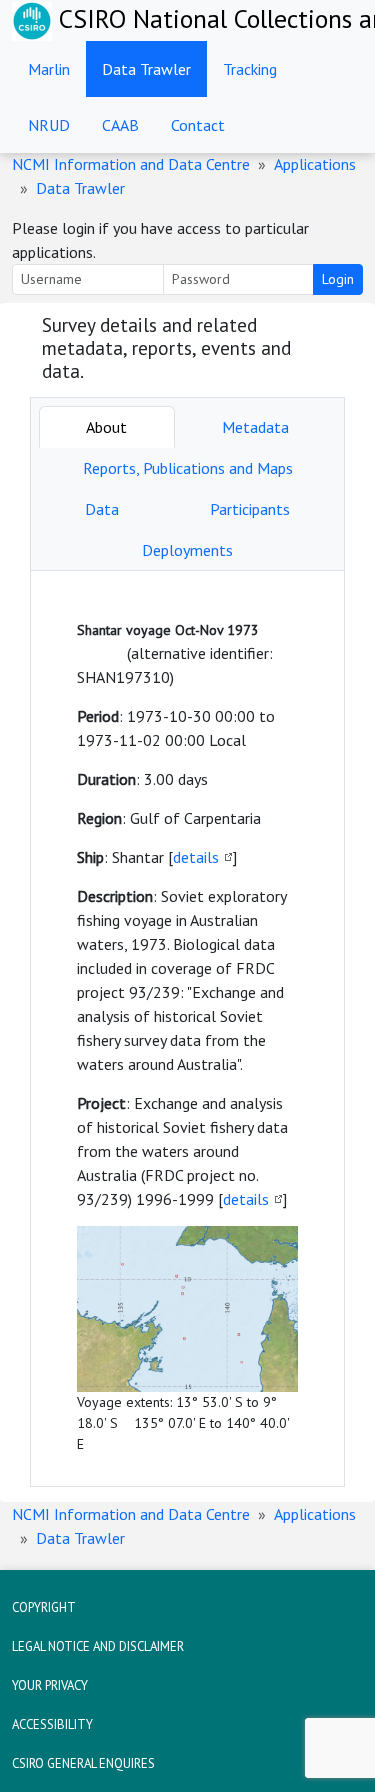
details (196, 857)
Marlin (49, 69)
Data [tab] (102, 509)
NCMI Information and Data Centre (131, 164)
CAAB (120, 125)
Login (338, 279)
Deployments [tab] (187, 550)
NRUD (49, 125)
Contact (198, 125)
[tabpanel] (187, 1028)
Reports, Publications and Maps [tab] (188, 468)
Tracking (250, 69)
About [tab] (106, 427)
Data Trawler (146, 69)
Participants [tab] (250, 509)
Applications (315, 164)
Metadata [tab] (255, 427)
